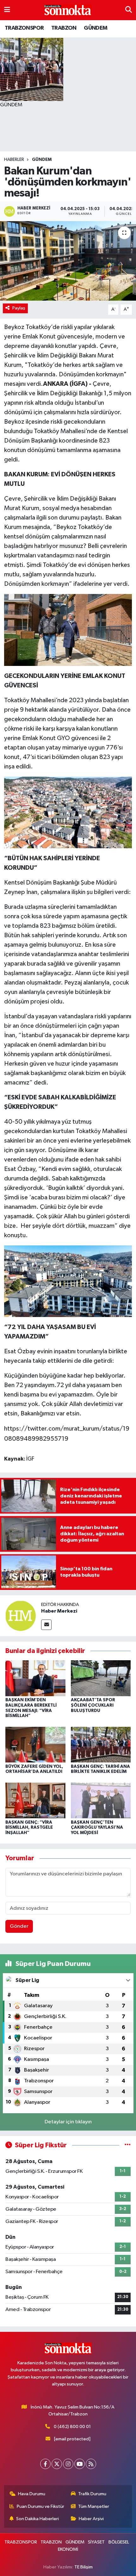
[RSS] (91, 2464)
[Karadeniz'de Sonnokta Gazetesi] (68, 10)
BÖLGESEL (119, 2542)
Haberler (14, 160)
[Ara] (129, 10)
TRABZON (64, 28)
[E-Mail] (46, 1625)
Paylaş (19, 308)
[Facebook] (45, 2464)
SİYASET (96, 2542)
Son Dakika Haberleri (37, 2519)
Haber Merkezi (59, 1611)
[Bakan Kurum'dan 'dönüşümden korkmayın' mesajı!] (68, 261)
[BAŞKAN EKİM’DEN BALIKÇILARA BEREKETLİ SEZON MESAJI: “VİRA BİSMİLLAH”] (35, 1678)
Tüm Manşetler (94, 2506)
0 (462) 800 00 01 (72, 2427)
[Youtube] (80, 2464)
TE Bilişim (83, 2567)
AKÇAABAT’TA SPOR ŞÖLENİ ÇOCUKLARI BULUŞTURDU (93, 1705)
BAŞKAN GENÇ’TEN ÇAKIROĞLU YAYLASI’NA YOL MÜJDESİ (97, 1828)
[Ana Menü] (7, 10)
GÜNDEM (96, 28)
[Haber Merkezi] (21, 1616)
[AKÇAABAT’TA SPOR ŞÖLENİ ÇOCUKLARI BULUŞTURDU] (101, 1678)
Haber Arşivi (91, 2519)
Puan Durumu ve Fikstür (40, 2506)
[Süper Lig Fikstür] (128, 2145)
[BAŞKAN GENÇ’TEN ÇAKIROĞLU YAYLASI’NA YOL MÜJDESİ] (101, 1800)
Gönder (19, 1926)
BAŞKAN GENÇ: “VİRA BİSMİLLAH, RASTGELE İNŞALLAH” (29, 1828)
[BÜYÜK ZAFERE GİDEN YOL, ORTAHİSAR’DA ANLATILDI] (35, 1745)
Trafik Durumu (92, 2494)
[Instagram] (68, 2464)
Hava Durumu (32, 2494)
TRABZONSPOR (24, 28)
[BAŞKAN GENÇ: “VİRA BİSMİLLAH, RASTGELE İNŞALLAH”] (35, 1800)
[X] (57, 2464)
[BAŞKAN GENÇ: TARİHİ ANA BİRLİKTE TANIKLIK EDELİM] (101, 1745)
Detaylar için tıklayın (68, 2122)
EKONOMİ (68, 2549)
